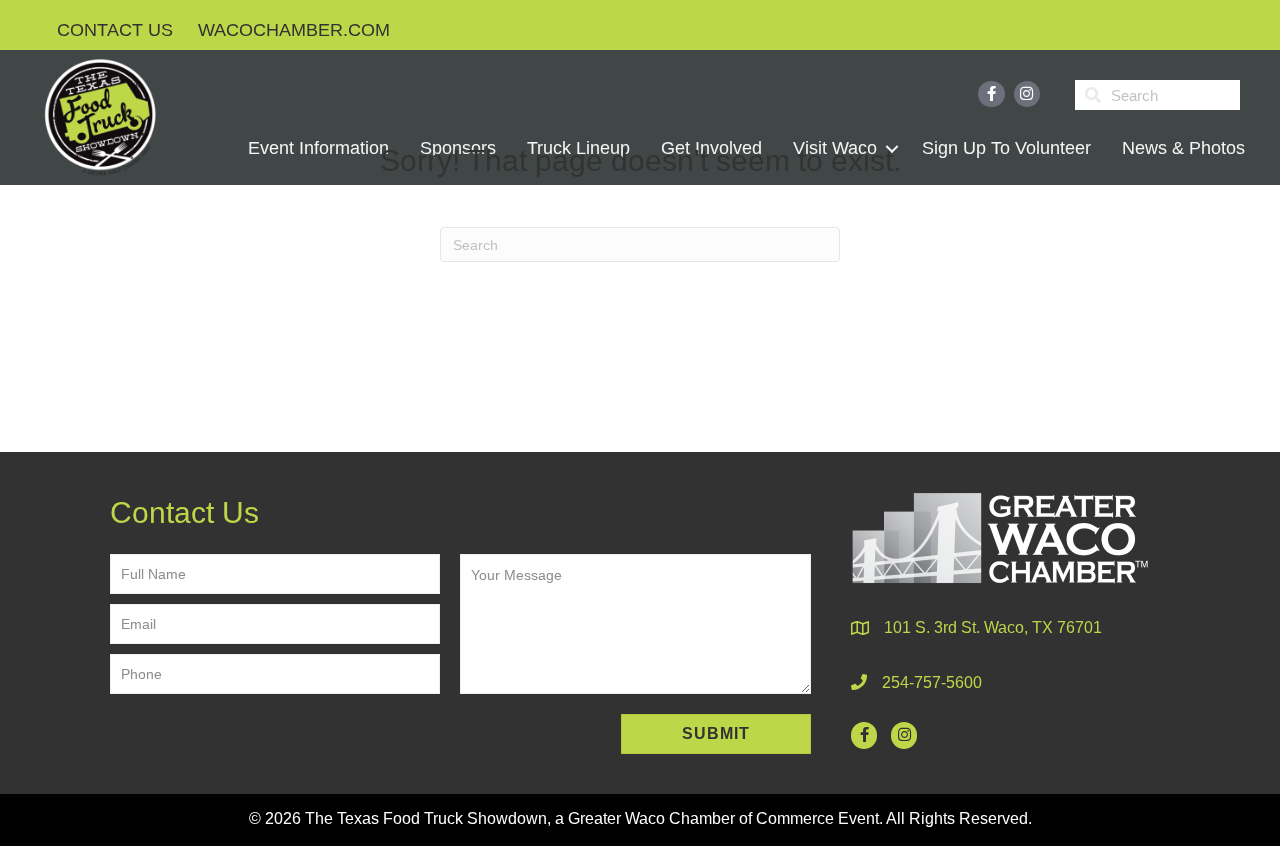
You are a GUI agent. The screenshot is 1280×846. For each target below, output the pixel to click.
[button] (716, 734)
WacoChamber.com (294, 30)
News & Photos (1183, 148)
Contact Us (115, 30)
